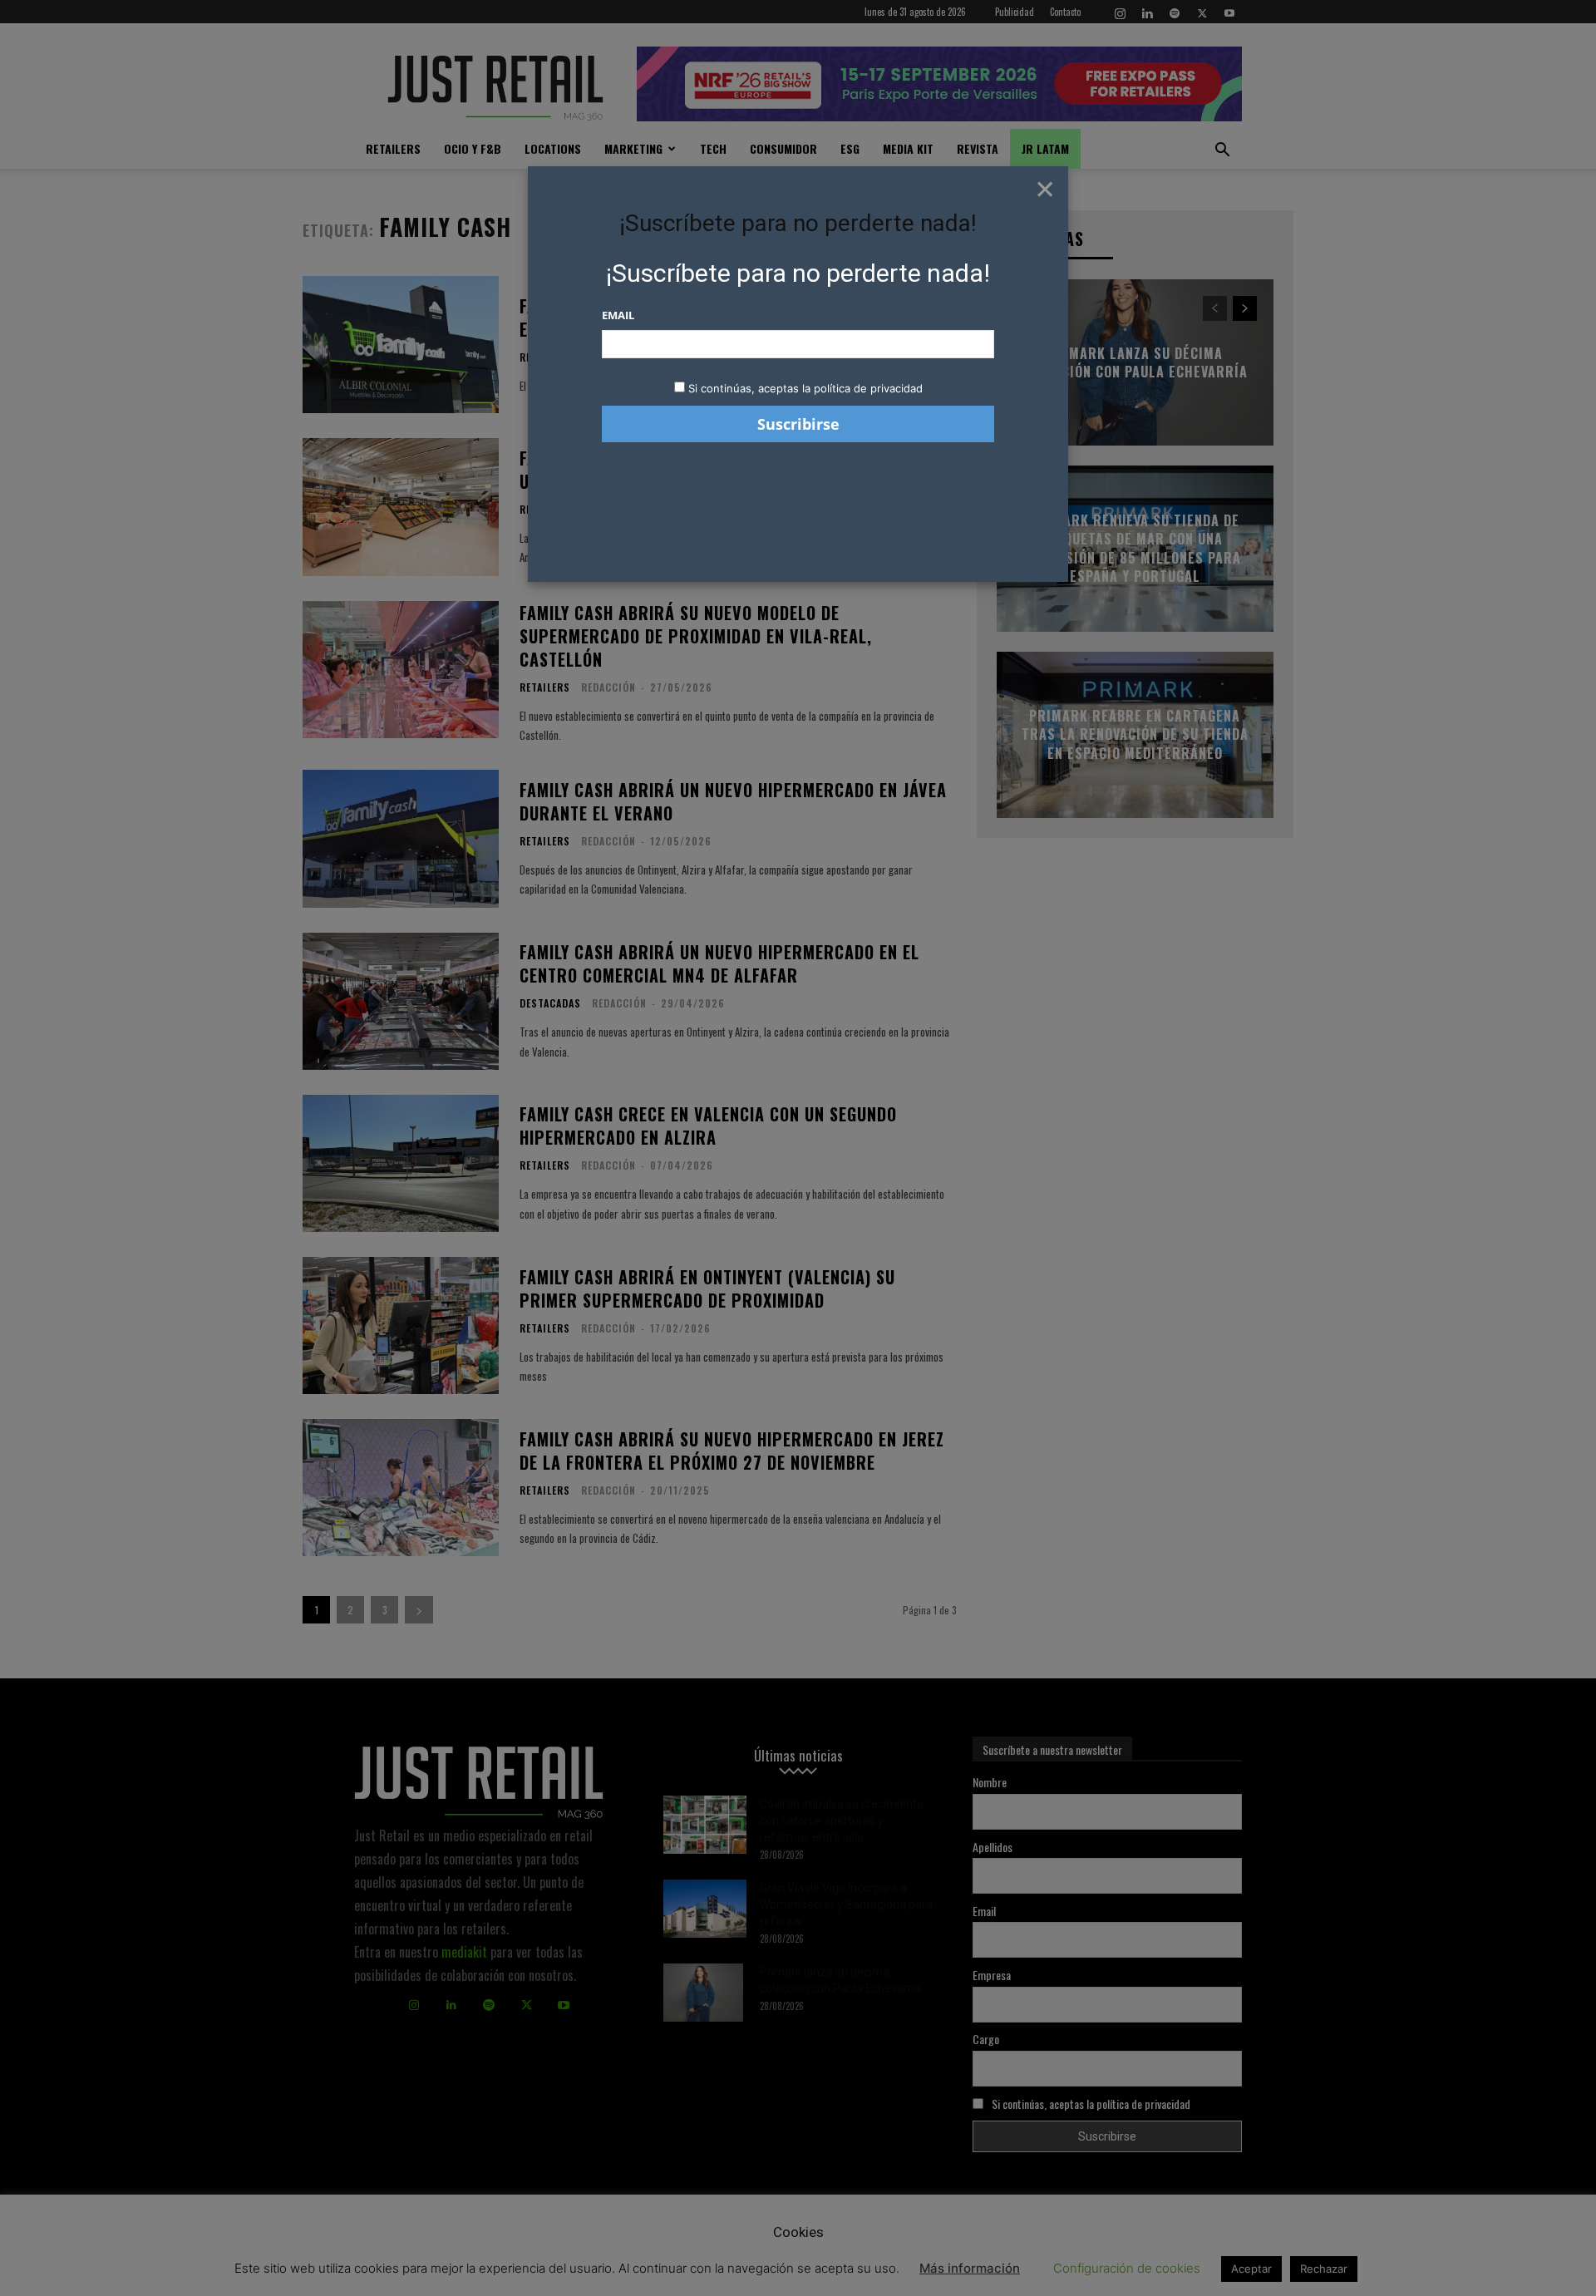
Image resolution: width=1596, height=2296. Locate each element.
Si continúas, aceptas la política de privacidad (805, 388)
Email (618, 315)
